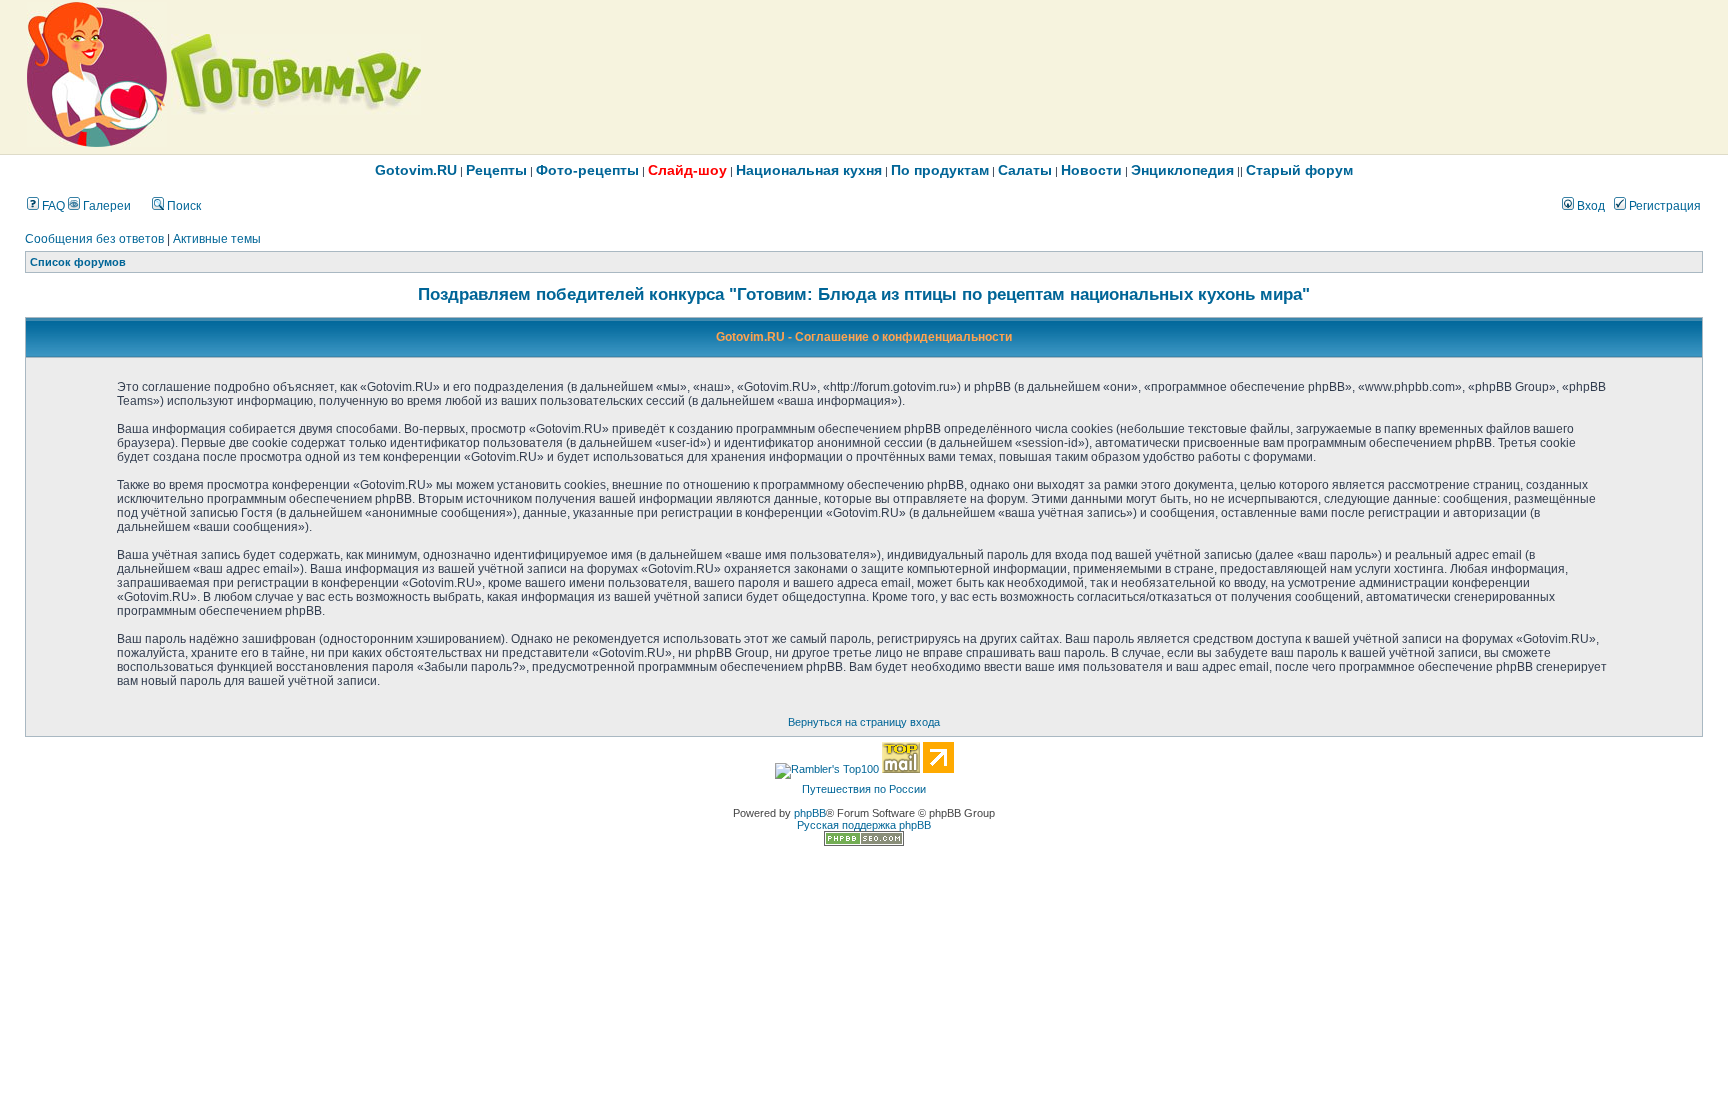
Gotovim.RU (416, 170)
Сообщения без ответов (94, 239)
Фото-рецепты (587, 170)
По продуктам (940, 170)
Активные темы (217, 239)
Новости (1091, 170)
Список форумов (78, 262)
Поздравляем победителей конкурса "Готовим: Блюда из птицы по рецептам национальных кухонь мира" (864, 294)
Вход (1589, 206)
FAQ (52, 206)
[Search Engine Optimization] (864, 842)
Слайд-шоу (687, 170)
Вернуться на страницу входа (864, 722)
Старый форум (1299, 170)
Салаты (1025, 170)
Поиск (182, 206)
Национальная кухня (809, 170)
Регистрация (1663, 206)
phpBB (810, 813)
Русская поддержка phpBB (864, 825)
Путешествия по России (864, 789)
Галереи (105, 206)
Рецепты (496, 170)
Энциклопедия (1182, 170)
